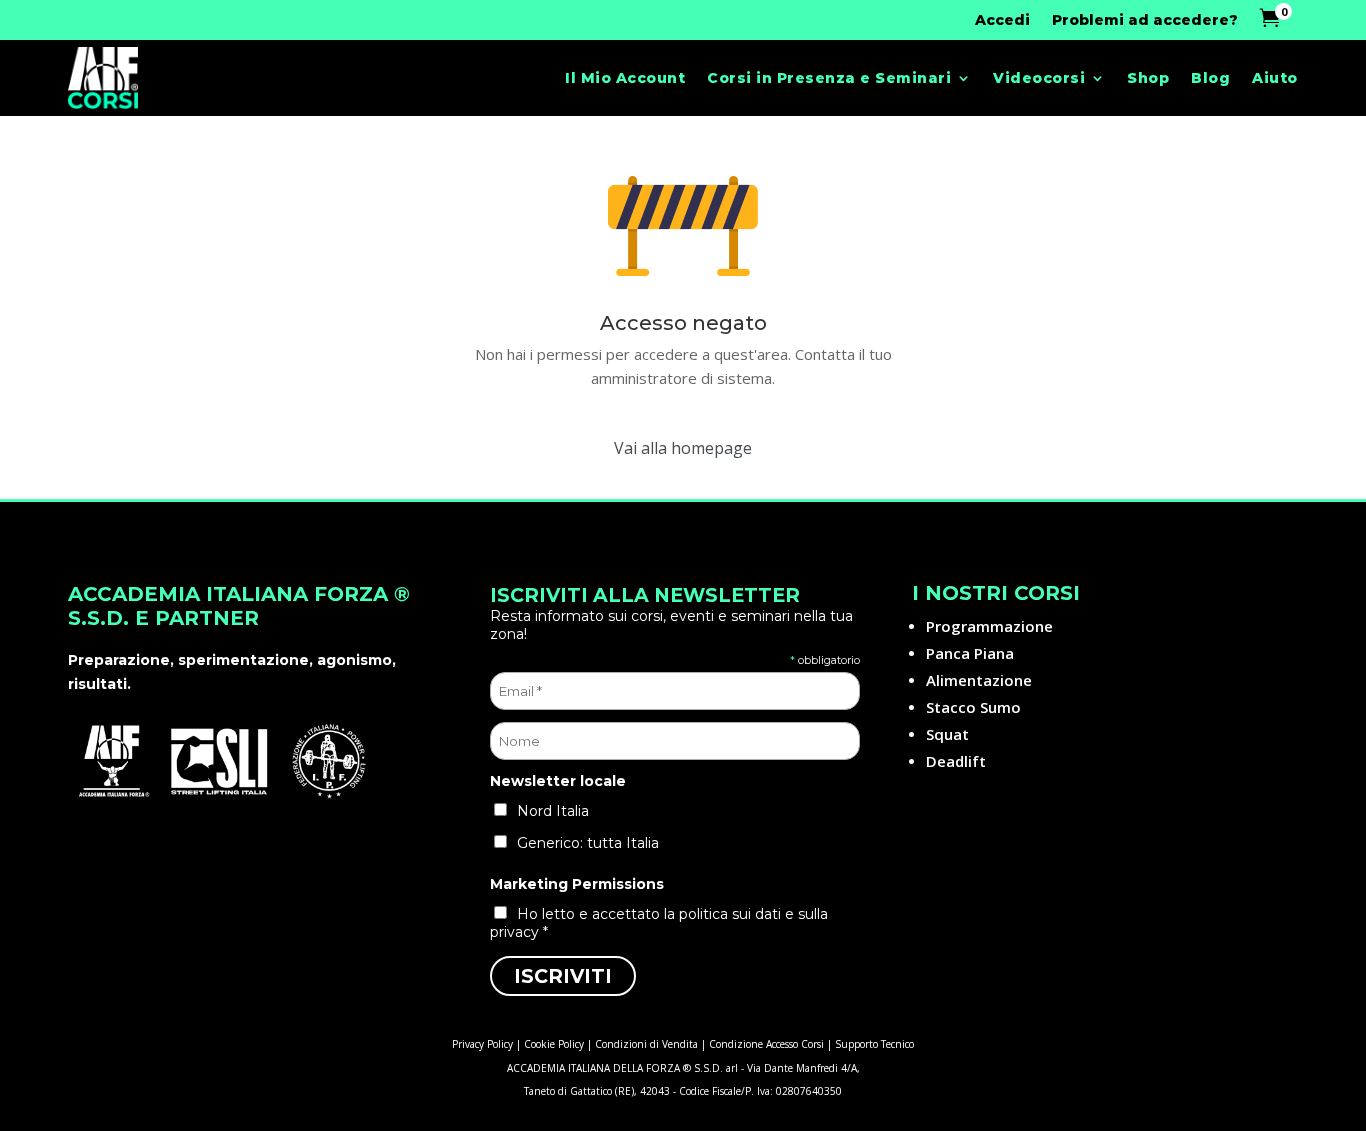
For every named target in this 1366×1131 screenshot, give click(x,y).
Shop (1148, 78)
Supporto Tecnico (874, 1044)
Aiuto (1275, 78)
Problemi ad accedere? (1145, 21)
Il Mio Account (625, 78)
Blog (1210, 78)
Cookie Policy (554, 1044)
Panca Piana (970, 653)
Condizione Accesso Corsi (766, 1044)
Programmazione (989, 626)
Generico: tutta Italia (588, 843)
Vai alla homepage (683, 448)
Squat (947, 734)
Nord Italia (553, 811)
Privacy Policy (482, 1044)
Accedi (1002, 21)
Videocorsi (1039, 78)
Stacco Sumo (973, 707)
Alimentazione (979, 680)
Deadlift (956, 761)
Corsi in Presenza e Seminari (829, 78)
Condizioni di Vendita (646, 1044)
